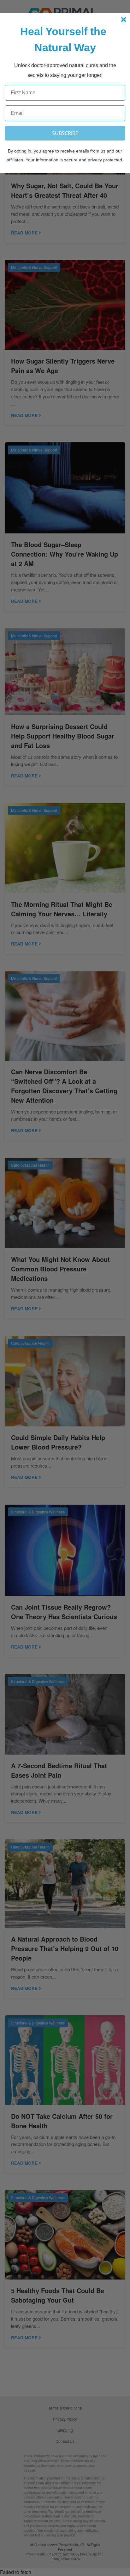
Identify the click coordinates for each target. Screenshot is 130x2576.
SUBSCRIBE (65, 133)
